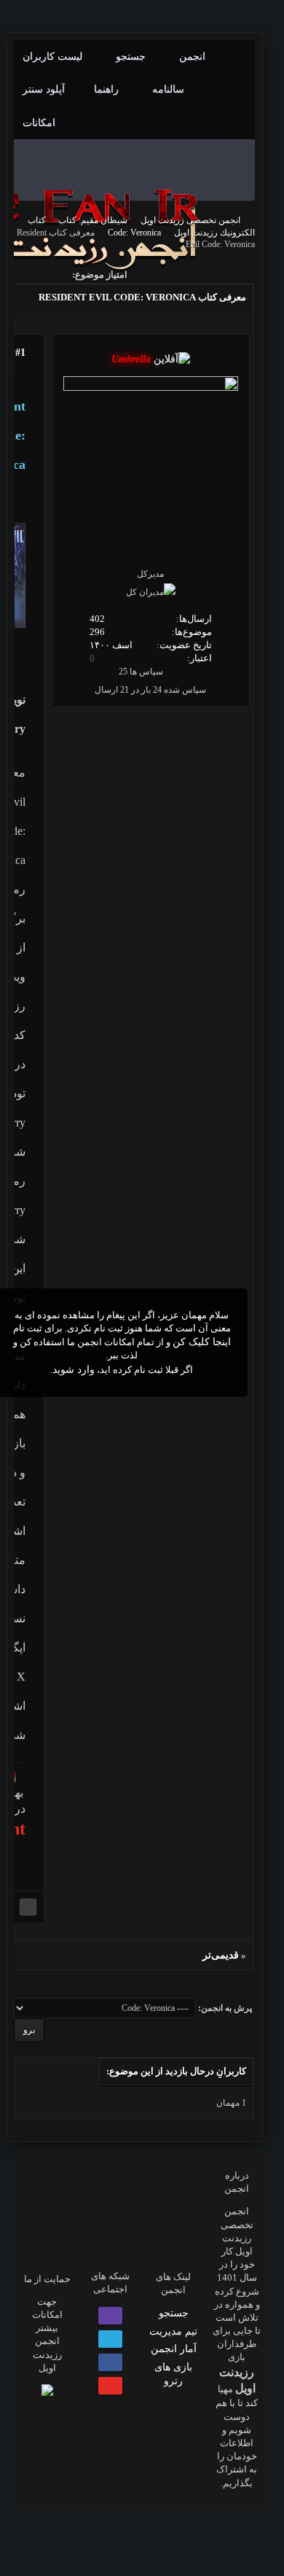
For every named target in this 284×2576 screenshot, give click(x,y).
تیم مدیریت (173, 2331)
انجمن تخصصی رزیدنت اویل (190, 220)
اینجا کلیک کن (202, 1342)
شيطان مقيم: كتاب (93, 220)
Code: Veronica (134, 233)
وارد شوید (74, 1370)
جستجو (132, 57)
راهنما (108, 89)
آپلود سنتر (45, 89)
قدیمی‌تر (221, 1955)
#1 (20, 353)
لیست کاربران (54, 57)
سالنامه (170, 89)
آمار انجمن (174, 2349)
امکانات (39, 123)
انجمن (194, 57)
